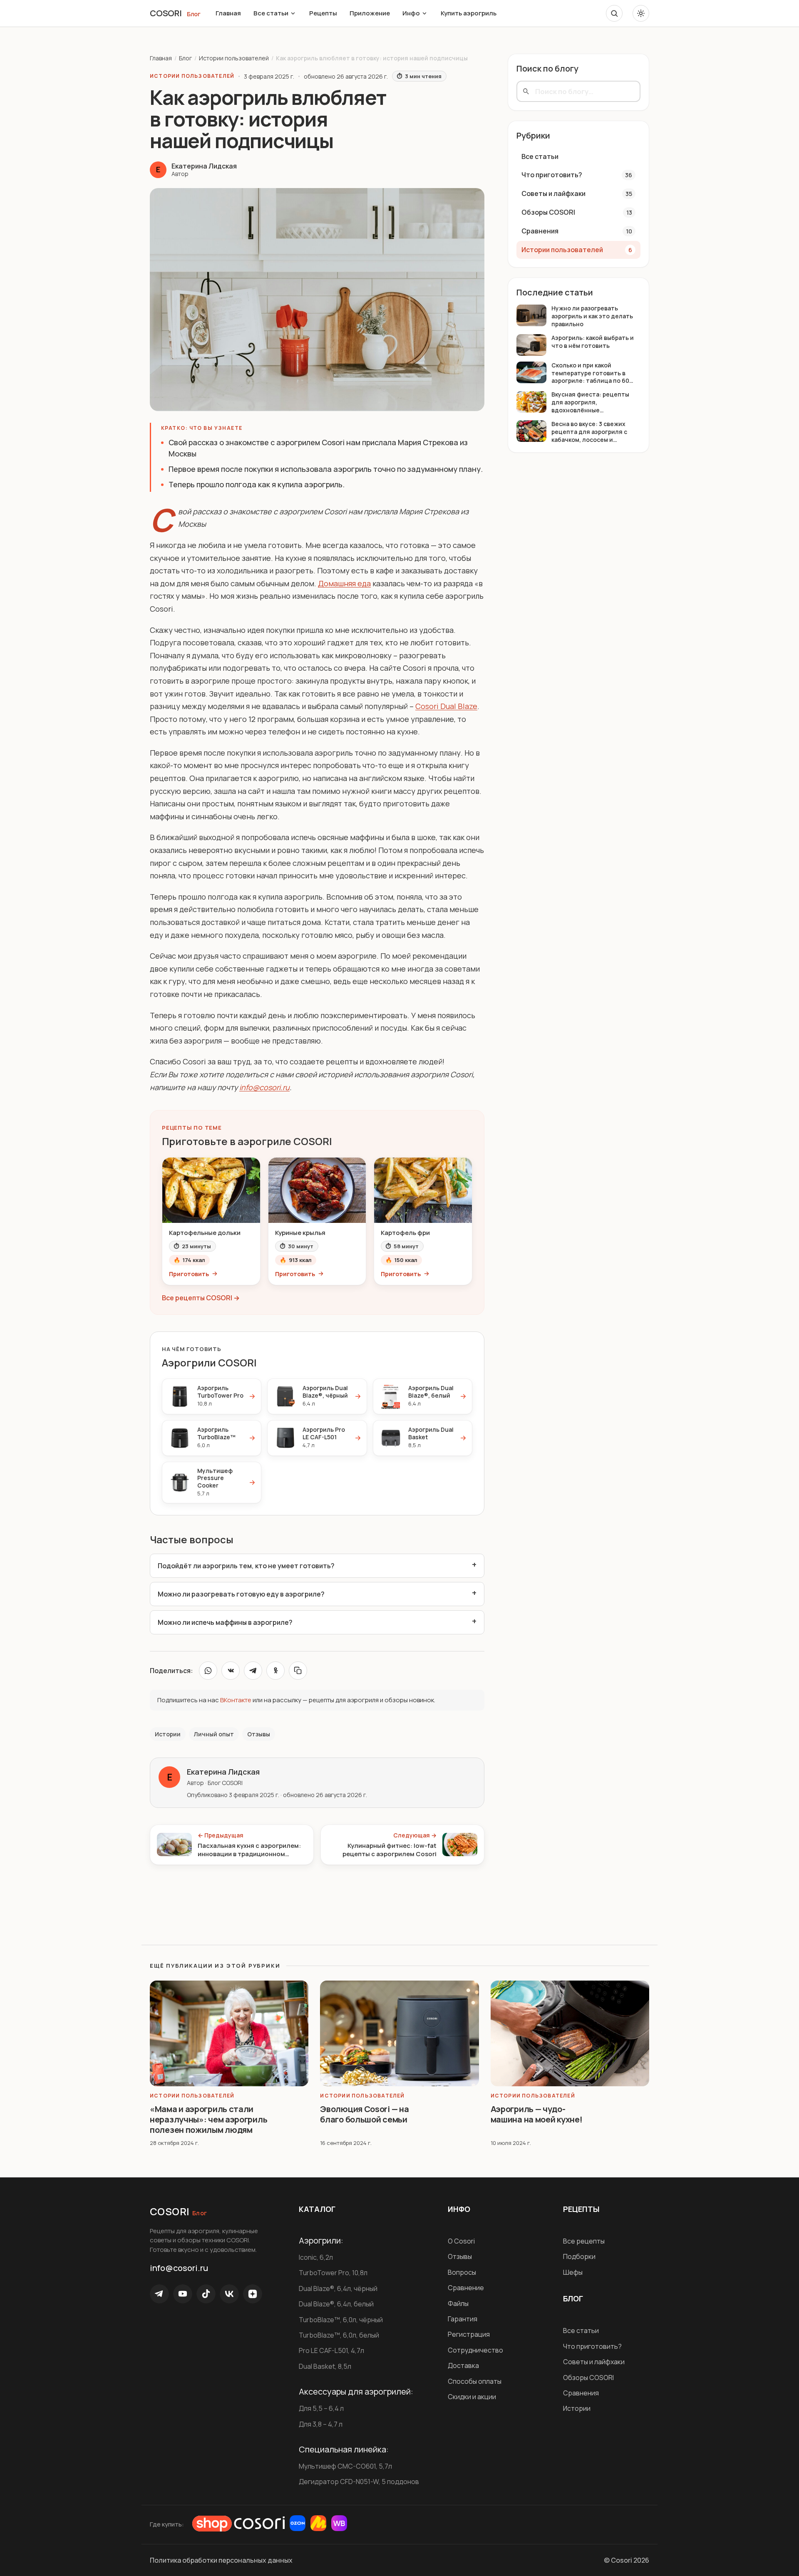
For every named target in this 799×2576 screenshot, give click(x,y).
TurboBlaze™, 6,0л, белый (339, 2335)
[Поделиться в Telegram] (253, 1671)
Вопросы (462, 2272)
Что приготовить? (592, 2346)
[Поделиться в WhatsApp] (208, 1671)
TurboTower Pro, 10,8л (333, 2273)
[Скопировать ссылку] (298, 1671)
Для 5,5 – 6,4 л (321, 2408)
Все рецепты (584, 2241)
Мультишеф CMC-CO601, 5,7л (345, 2466)
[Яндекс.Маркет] (318, 2523)
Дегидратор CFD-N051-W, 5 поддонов (359, 2482)
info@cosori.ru (264, 1087)
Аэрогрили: (321, 2241)
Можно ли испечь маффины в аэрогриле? (225, 1622)
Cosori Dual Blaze (446, 706)
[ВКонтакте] (229, 2294)
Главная (228, 13)
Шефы (573, 2272)
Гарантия (463, 2319)
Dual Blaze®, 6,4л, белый (336, 2304)
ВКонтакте (236, 1700)
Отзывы (460, 2256)
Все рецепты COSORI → (201, 1298)
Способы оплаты (475, 2381)
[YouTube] (183, 2294)
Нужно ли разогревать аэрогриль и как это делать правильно (592, 316)
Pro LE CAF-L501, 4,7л (331, 2350)
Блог (194, 14)
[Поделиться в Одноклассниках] (275, 1671)
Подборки (579, 2256)
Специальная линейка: (344, 2450)
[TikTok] (206, 2294)
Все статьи (271, 13)
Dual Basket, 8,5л (325, 2366)
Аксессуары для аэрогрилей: (356, 2392)
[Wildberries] (339, 2523)
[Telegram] (159, 2294)
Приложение (370, 13)
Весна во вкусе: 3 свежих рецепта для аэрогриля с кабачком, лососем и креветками (589, 432)
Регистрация (469, 2334)
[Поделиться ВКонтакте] (231, 1671)
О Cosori (461, 2241)
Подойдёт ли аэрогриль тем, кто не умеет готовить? (246, 1566)
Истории (577, 2408)
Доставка (463, 2365)
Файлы (458, 2303)
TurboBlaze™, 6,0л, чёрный (341, 2320)
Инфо (411, 13)
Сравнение (466, 2288)
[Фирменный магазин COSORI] (238, 2524)
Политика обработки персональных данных (221, 2560)
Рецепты (323, 13)
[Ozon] (298, 2523)
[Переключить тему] (641, 13)
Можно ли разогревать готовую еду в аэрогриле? (241, 1594)
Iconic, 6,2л (316, 2257)
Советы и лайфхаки (594, 2362)
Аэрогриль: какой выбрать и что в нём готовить (593, 342)
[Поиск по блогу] (614, 13)
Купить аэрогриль (469, 13)
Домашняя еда (344, 583)
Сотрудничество (475, 2350)
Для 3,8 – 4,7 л (321, 2424)
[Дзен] (253, 2294)
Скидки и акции (472, 2397)
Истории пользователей (234, 58)
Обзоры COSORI (588, 2378)
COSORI (166, 13)
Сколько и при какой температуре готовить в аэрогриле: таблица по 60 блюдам (590, 373)
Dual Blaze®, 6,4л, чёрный (338, 2288)
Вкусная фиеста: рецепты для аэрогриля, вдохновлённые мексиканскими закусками (590, 403)
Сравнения (581, 2393)
